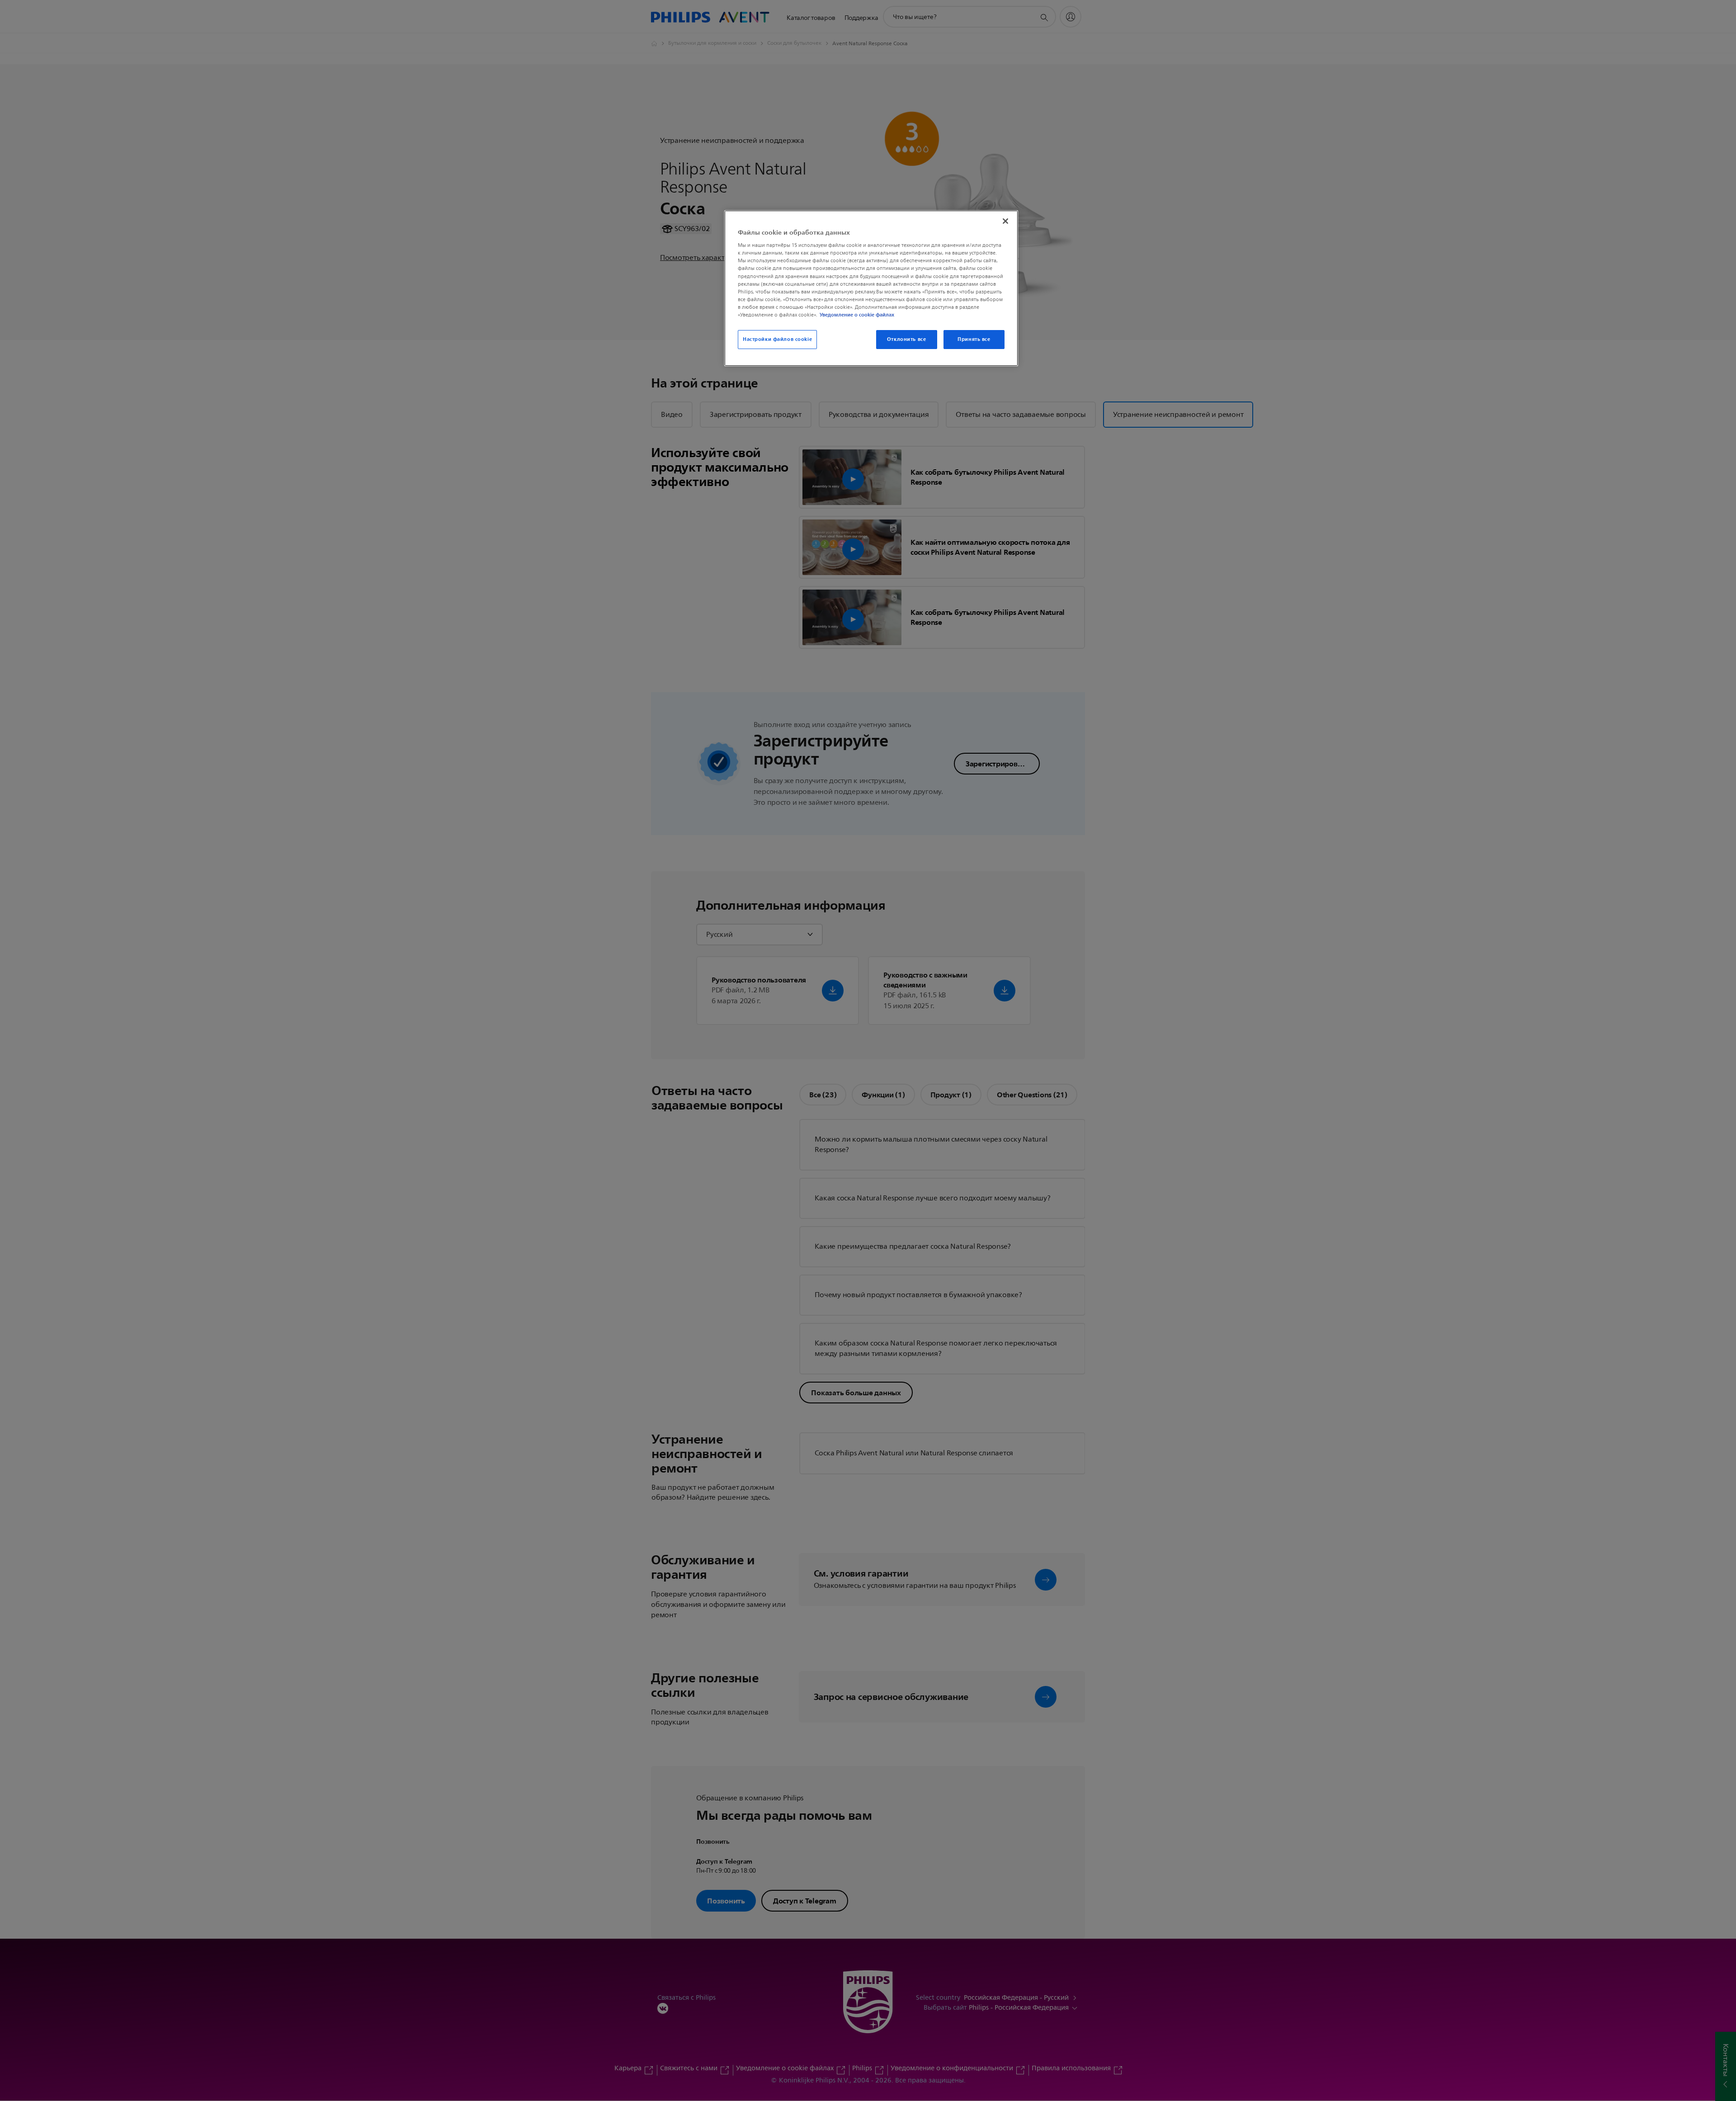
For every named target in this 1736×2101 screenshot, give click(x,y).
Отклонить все (906, 339)
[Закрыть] (1005, 221)
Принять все (974, 339)
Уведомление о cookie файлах (857, 315)
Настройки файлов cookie (777, 339)
